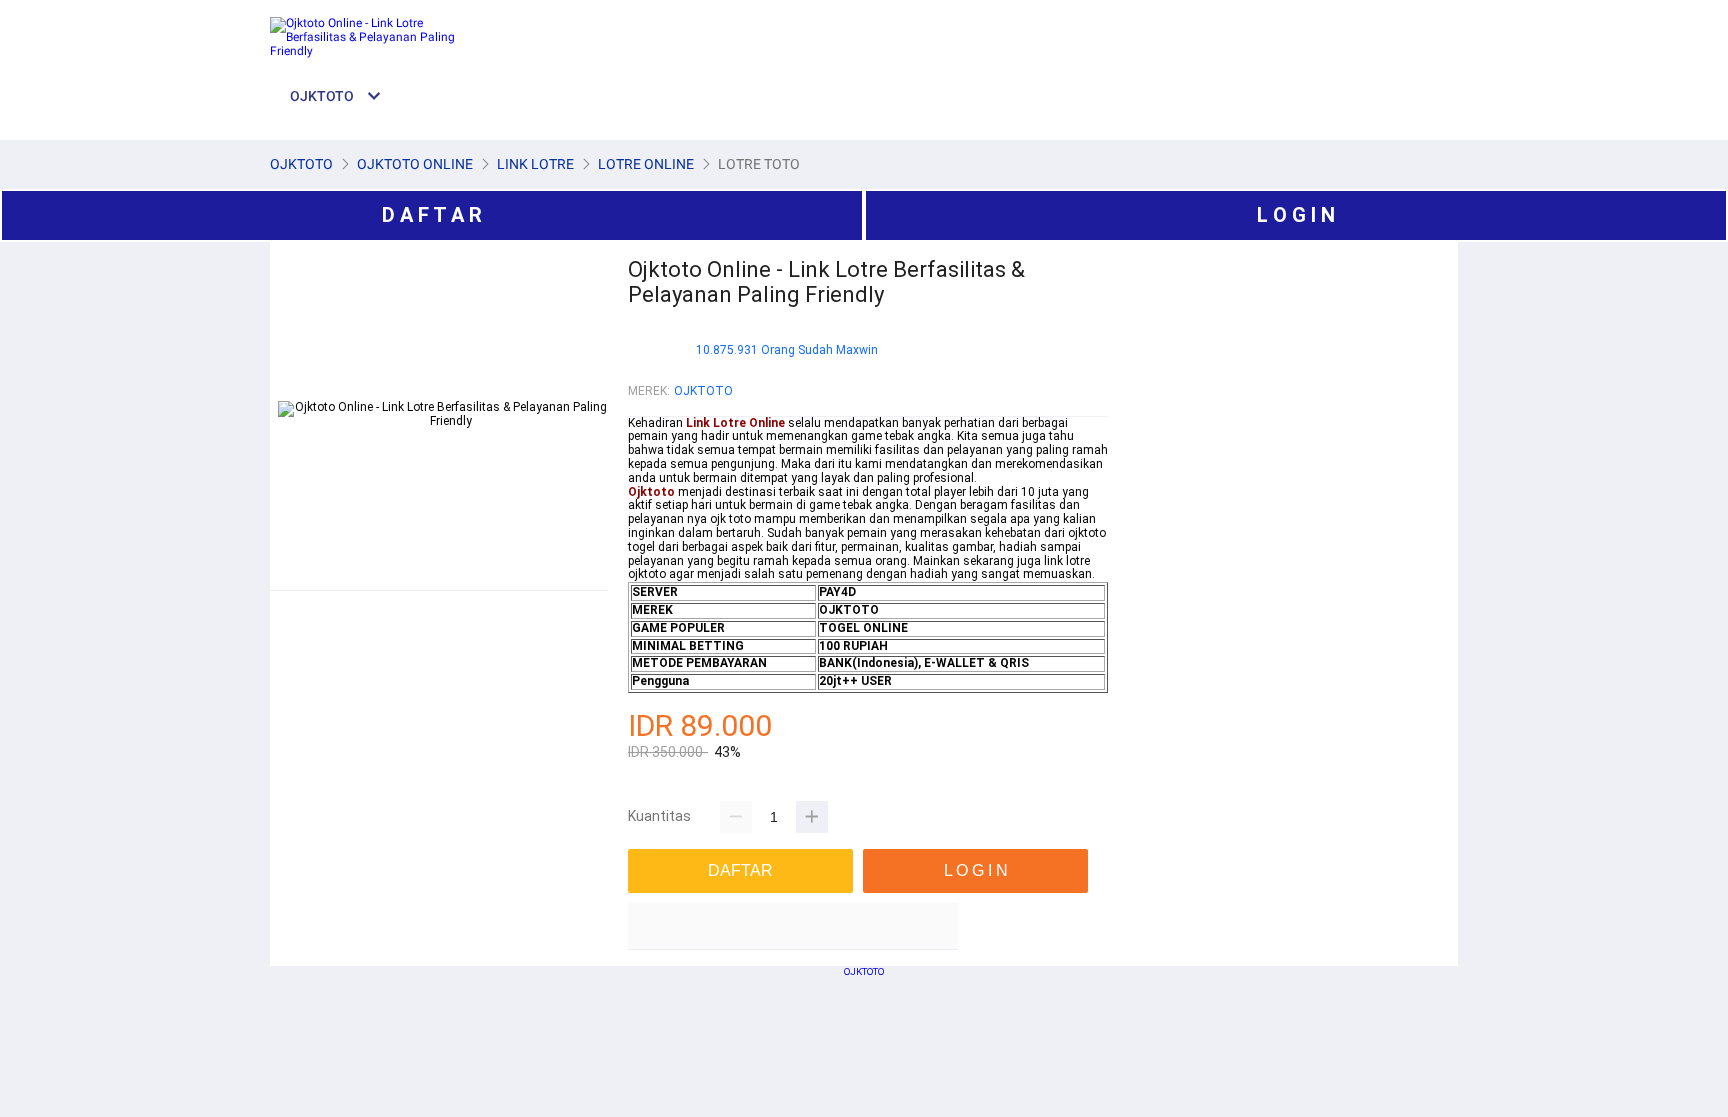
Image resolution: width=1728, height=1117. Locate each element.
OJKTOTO (703, 391)
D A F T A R (432, 215)
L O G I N (1296, 215)
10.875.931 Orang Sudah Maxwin (787, 350)
